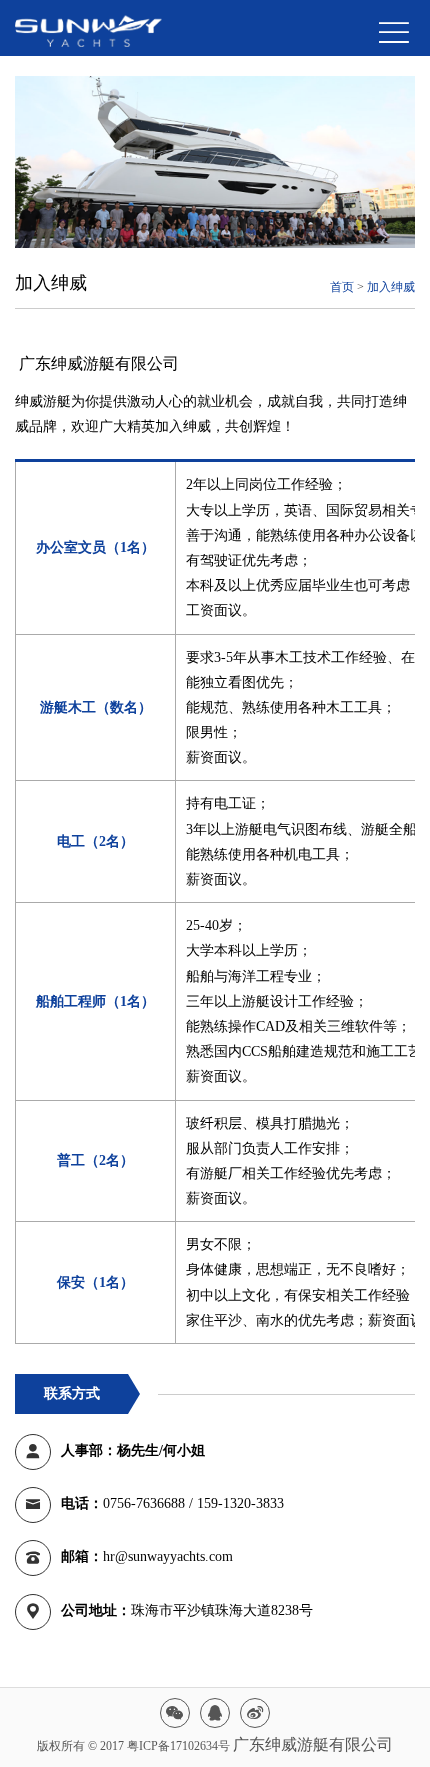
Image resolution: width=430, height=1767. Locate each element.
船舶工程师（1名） (95, 1001)
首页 (342, 287)
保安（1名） (95, 1282)
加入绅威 (391, 287)
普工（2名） (95, 1160)
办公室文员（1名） (95, 547)
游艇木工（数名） (96, 707)
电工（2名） (95, 841)
